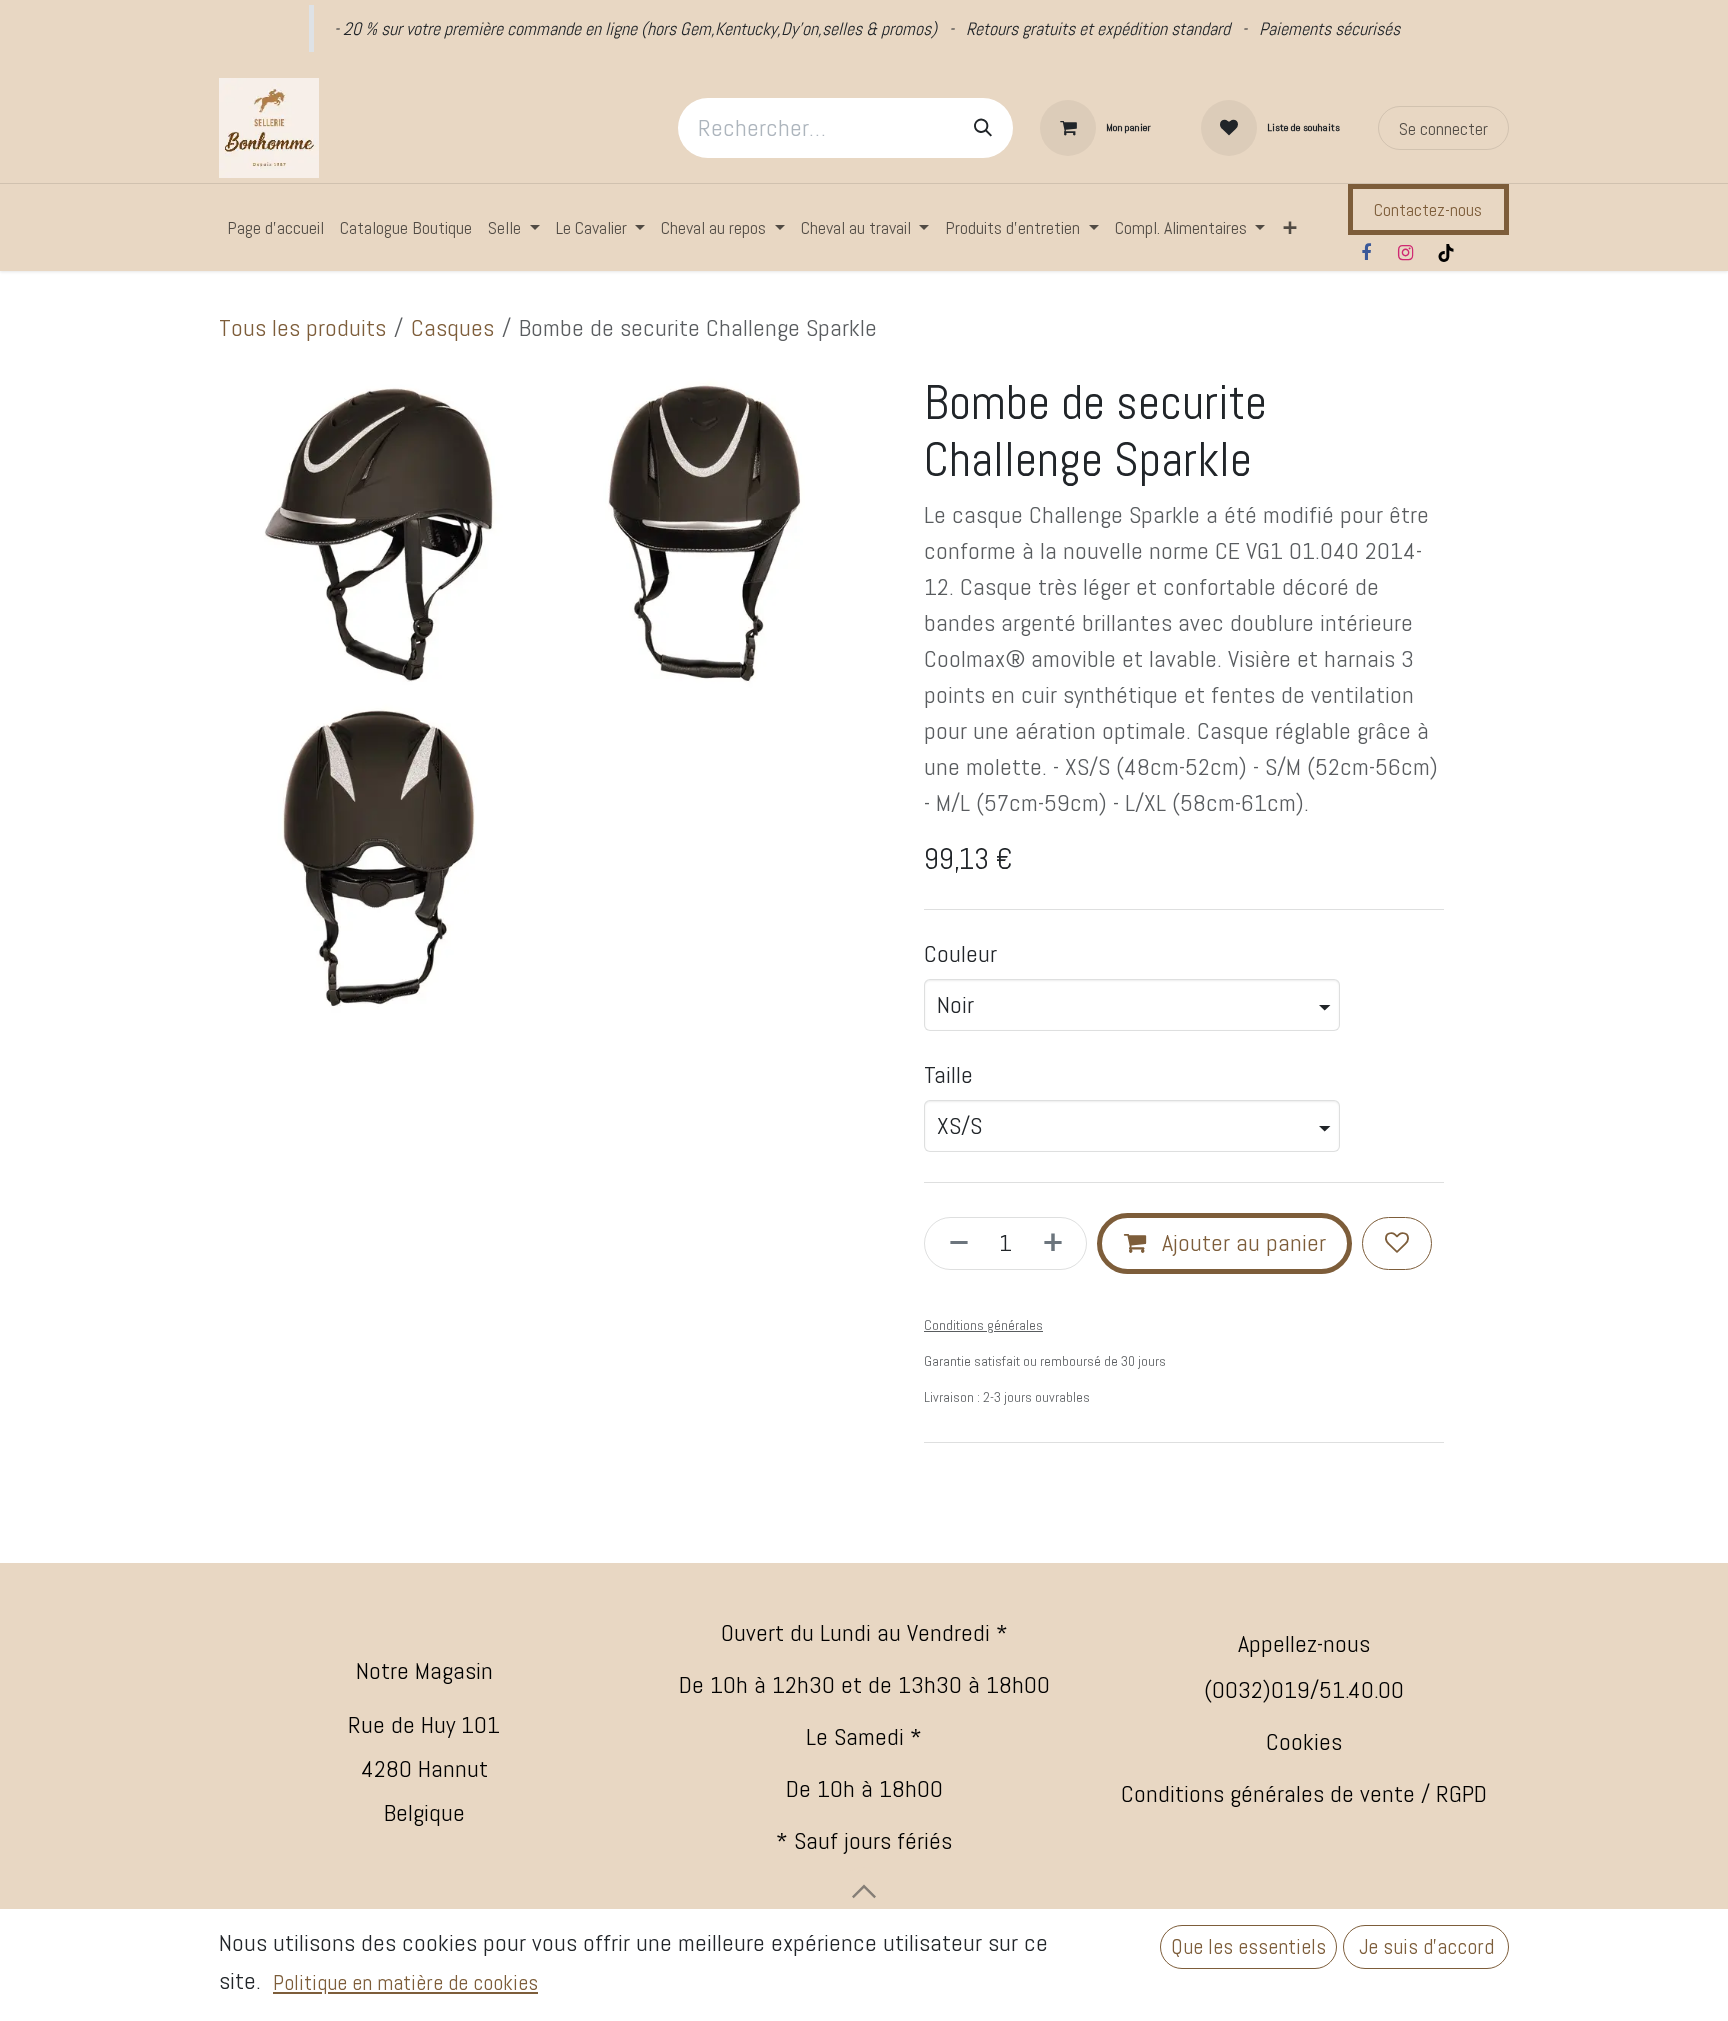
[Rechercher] (983, 128)
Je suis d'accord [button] (1426, 1946)
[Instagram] (1406, 253)
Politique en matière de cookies (405, 1982)
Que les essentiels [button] (1248, 1946)
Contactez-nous (1428, 209)
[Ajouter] (1059, 1243)
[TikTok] (1446, 253)
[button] (864, 1891)
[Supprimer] (953, 1243)
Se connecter (1443, 128)
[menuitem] (275, 227)
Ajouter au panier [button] (1241, 1242)
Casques (452, 327)
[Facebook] (1366, 253)
